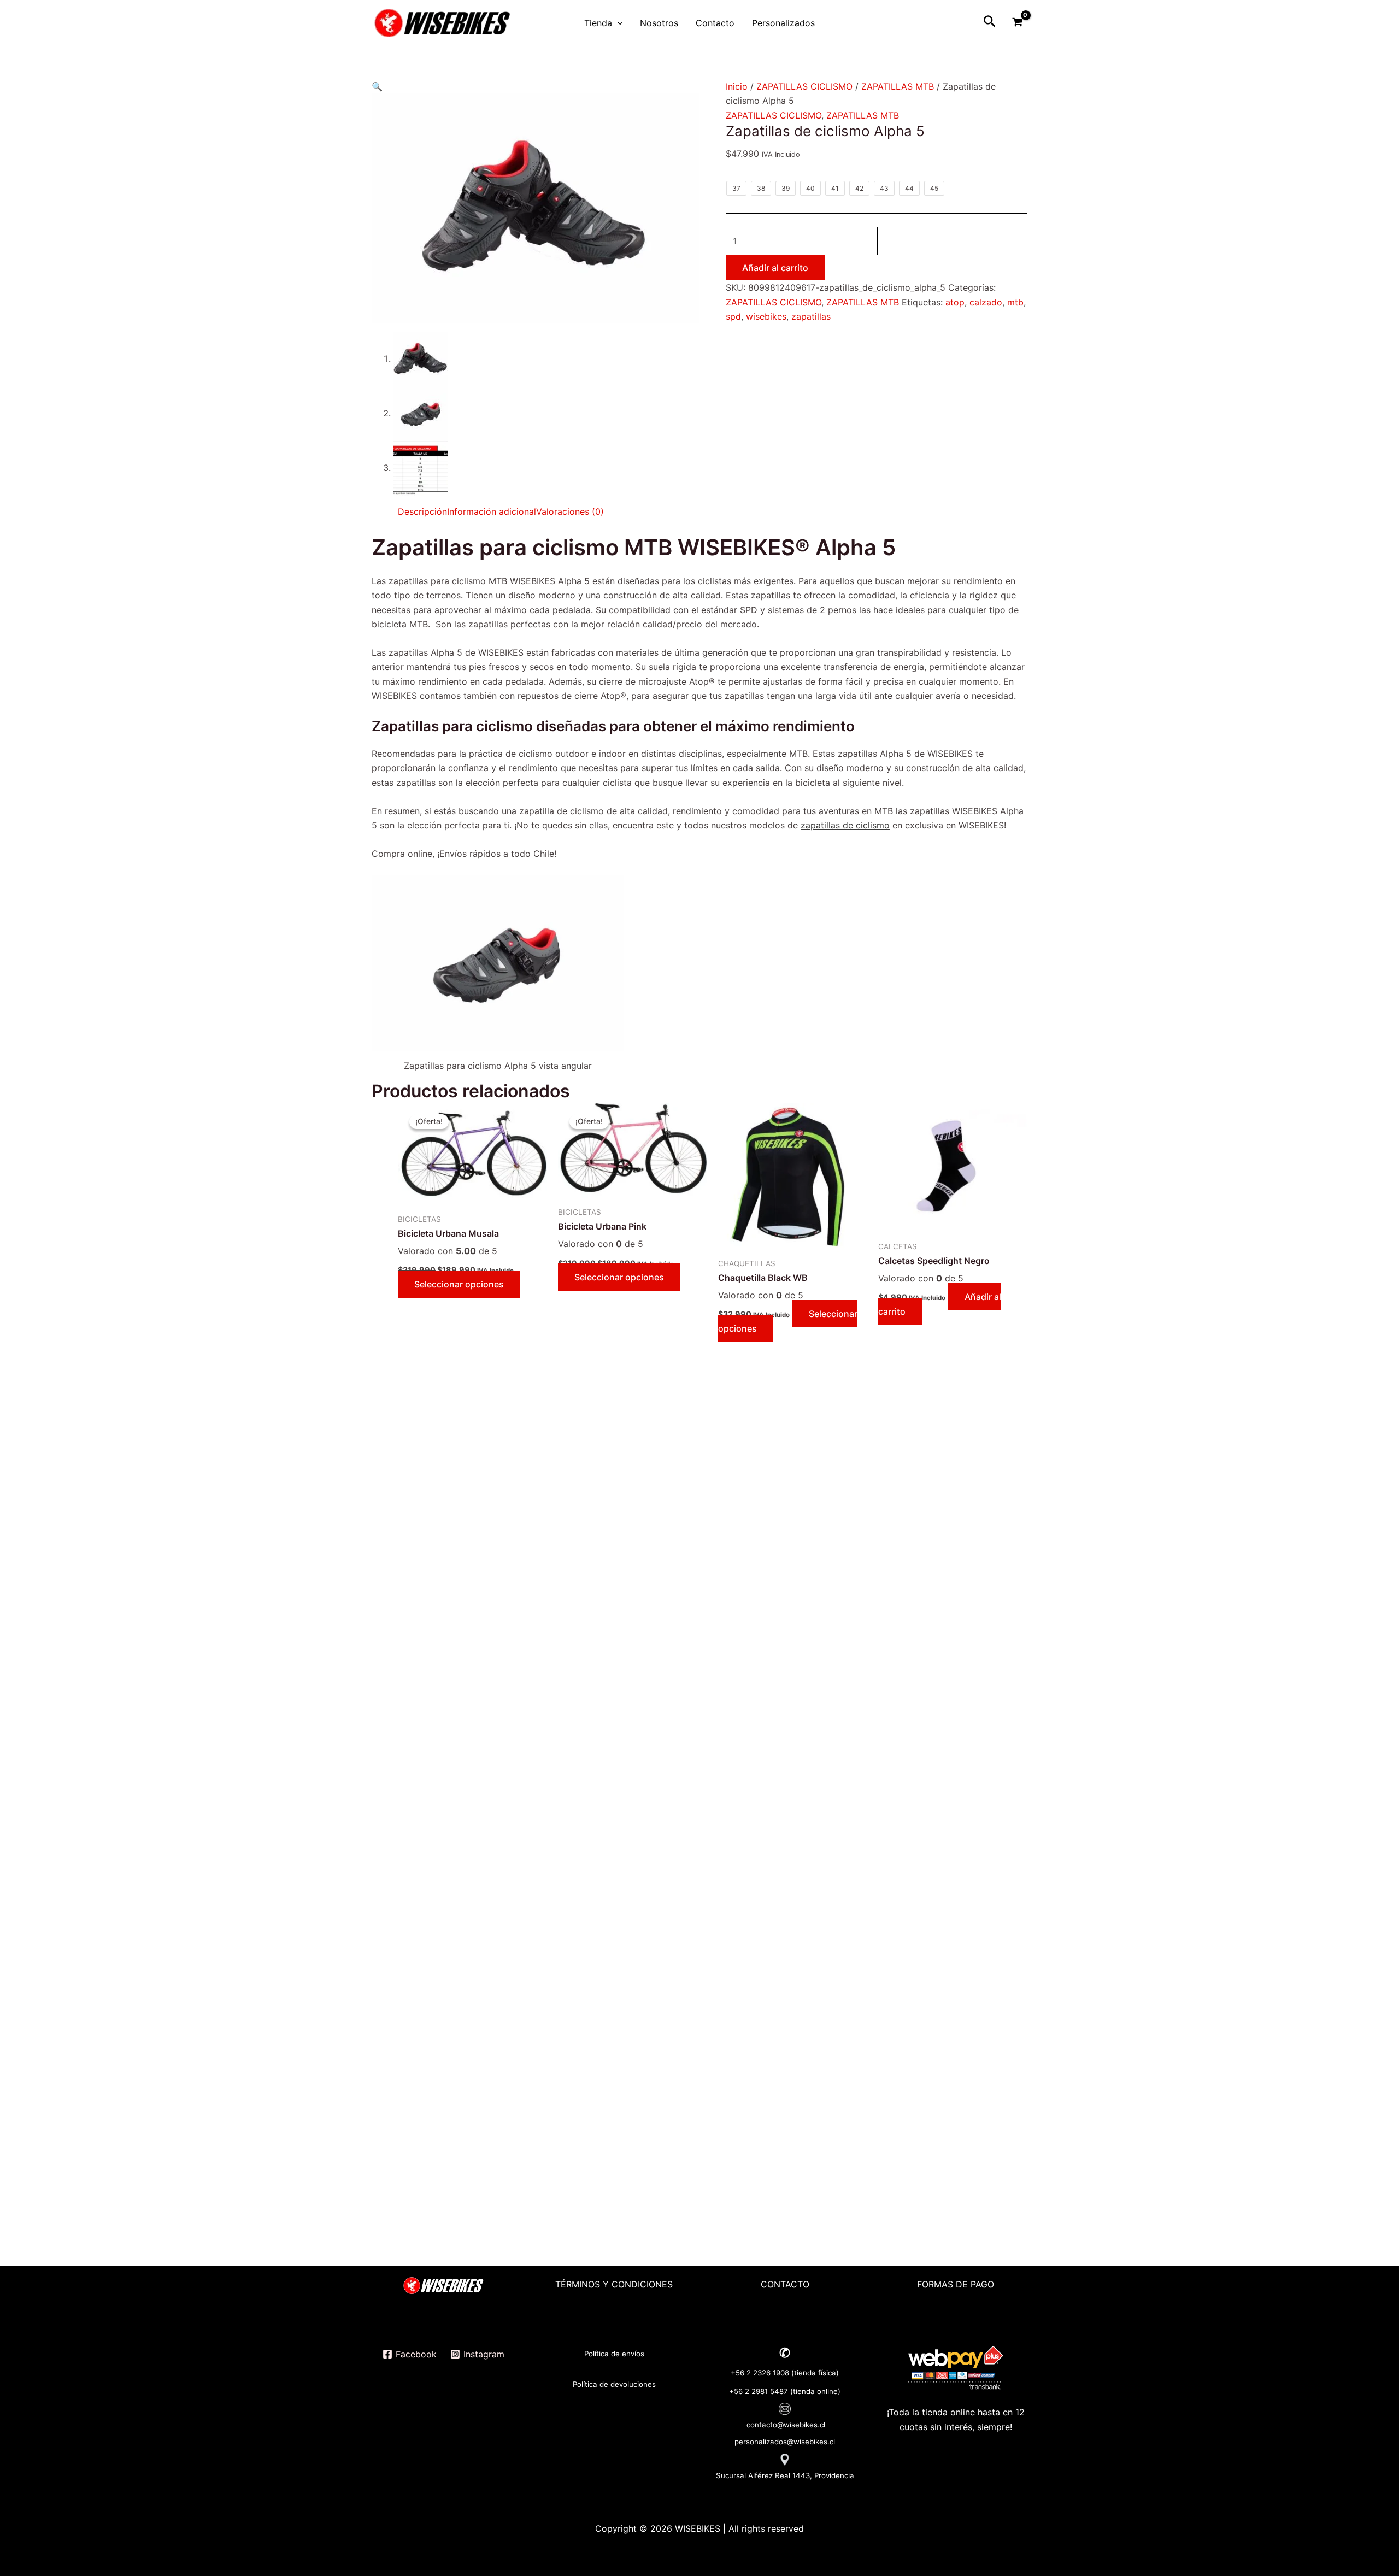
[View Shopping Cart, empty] (1017, 23)
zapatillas (811, 316)
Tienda (598, 23)
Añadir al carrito (775, 268)
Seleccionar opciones (459, 1284)
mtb (1015, 302)
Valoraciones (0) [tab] (570, 511)
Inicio (737, 86)
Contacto (715, 23)
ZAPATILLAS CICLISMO (804, 86)
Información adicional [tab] (492, 511)
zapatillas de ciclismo (845, 825)
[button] (377, 86)
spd (733, 316)
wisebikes (766, 316)
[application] (618, 23)
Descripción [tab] (422, 511)
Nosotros (659, 23)
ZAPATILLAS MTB (898, 86)
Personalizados (783, 23)
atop (955, 302)
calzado (986, 302)
